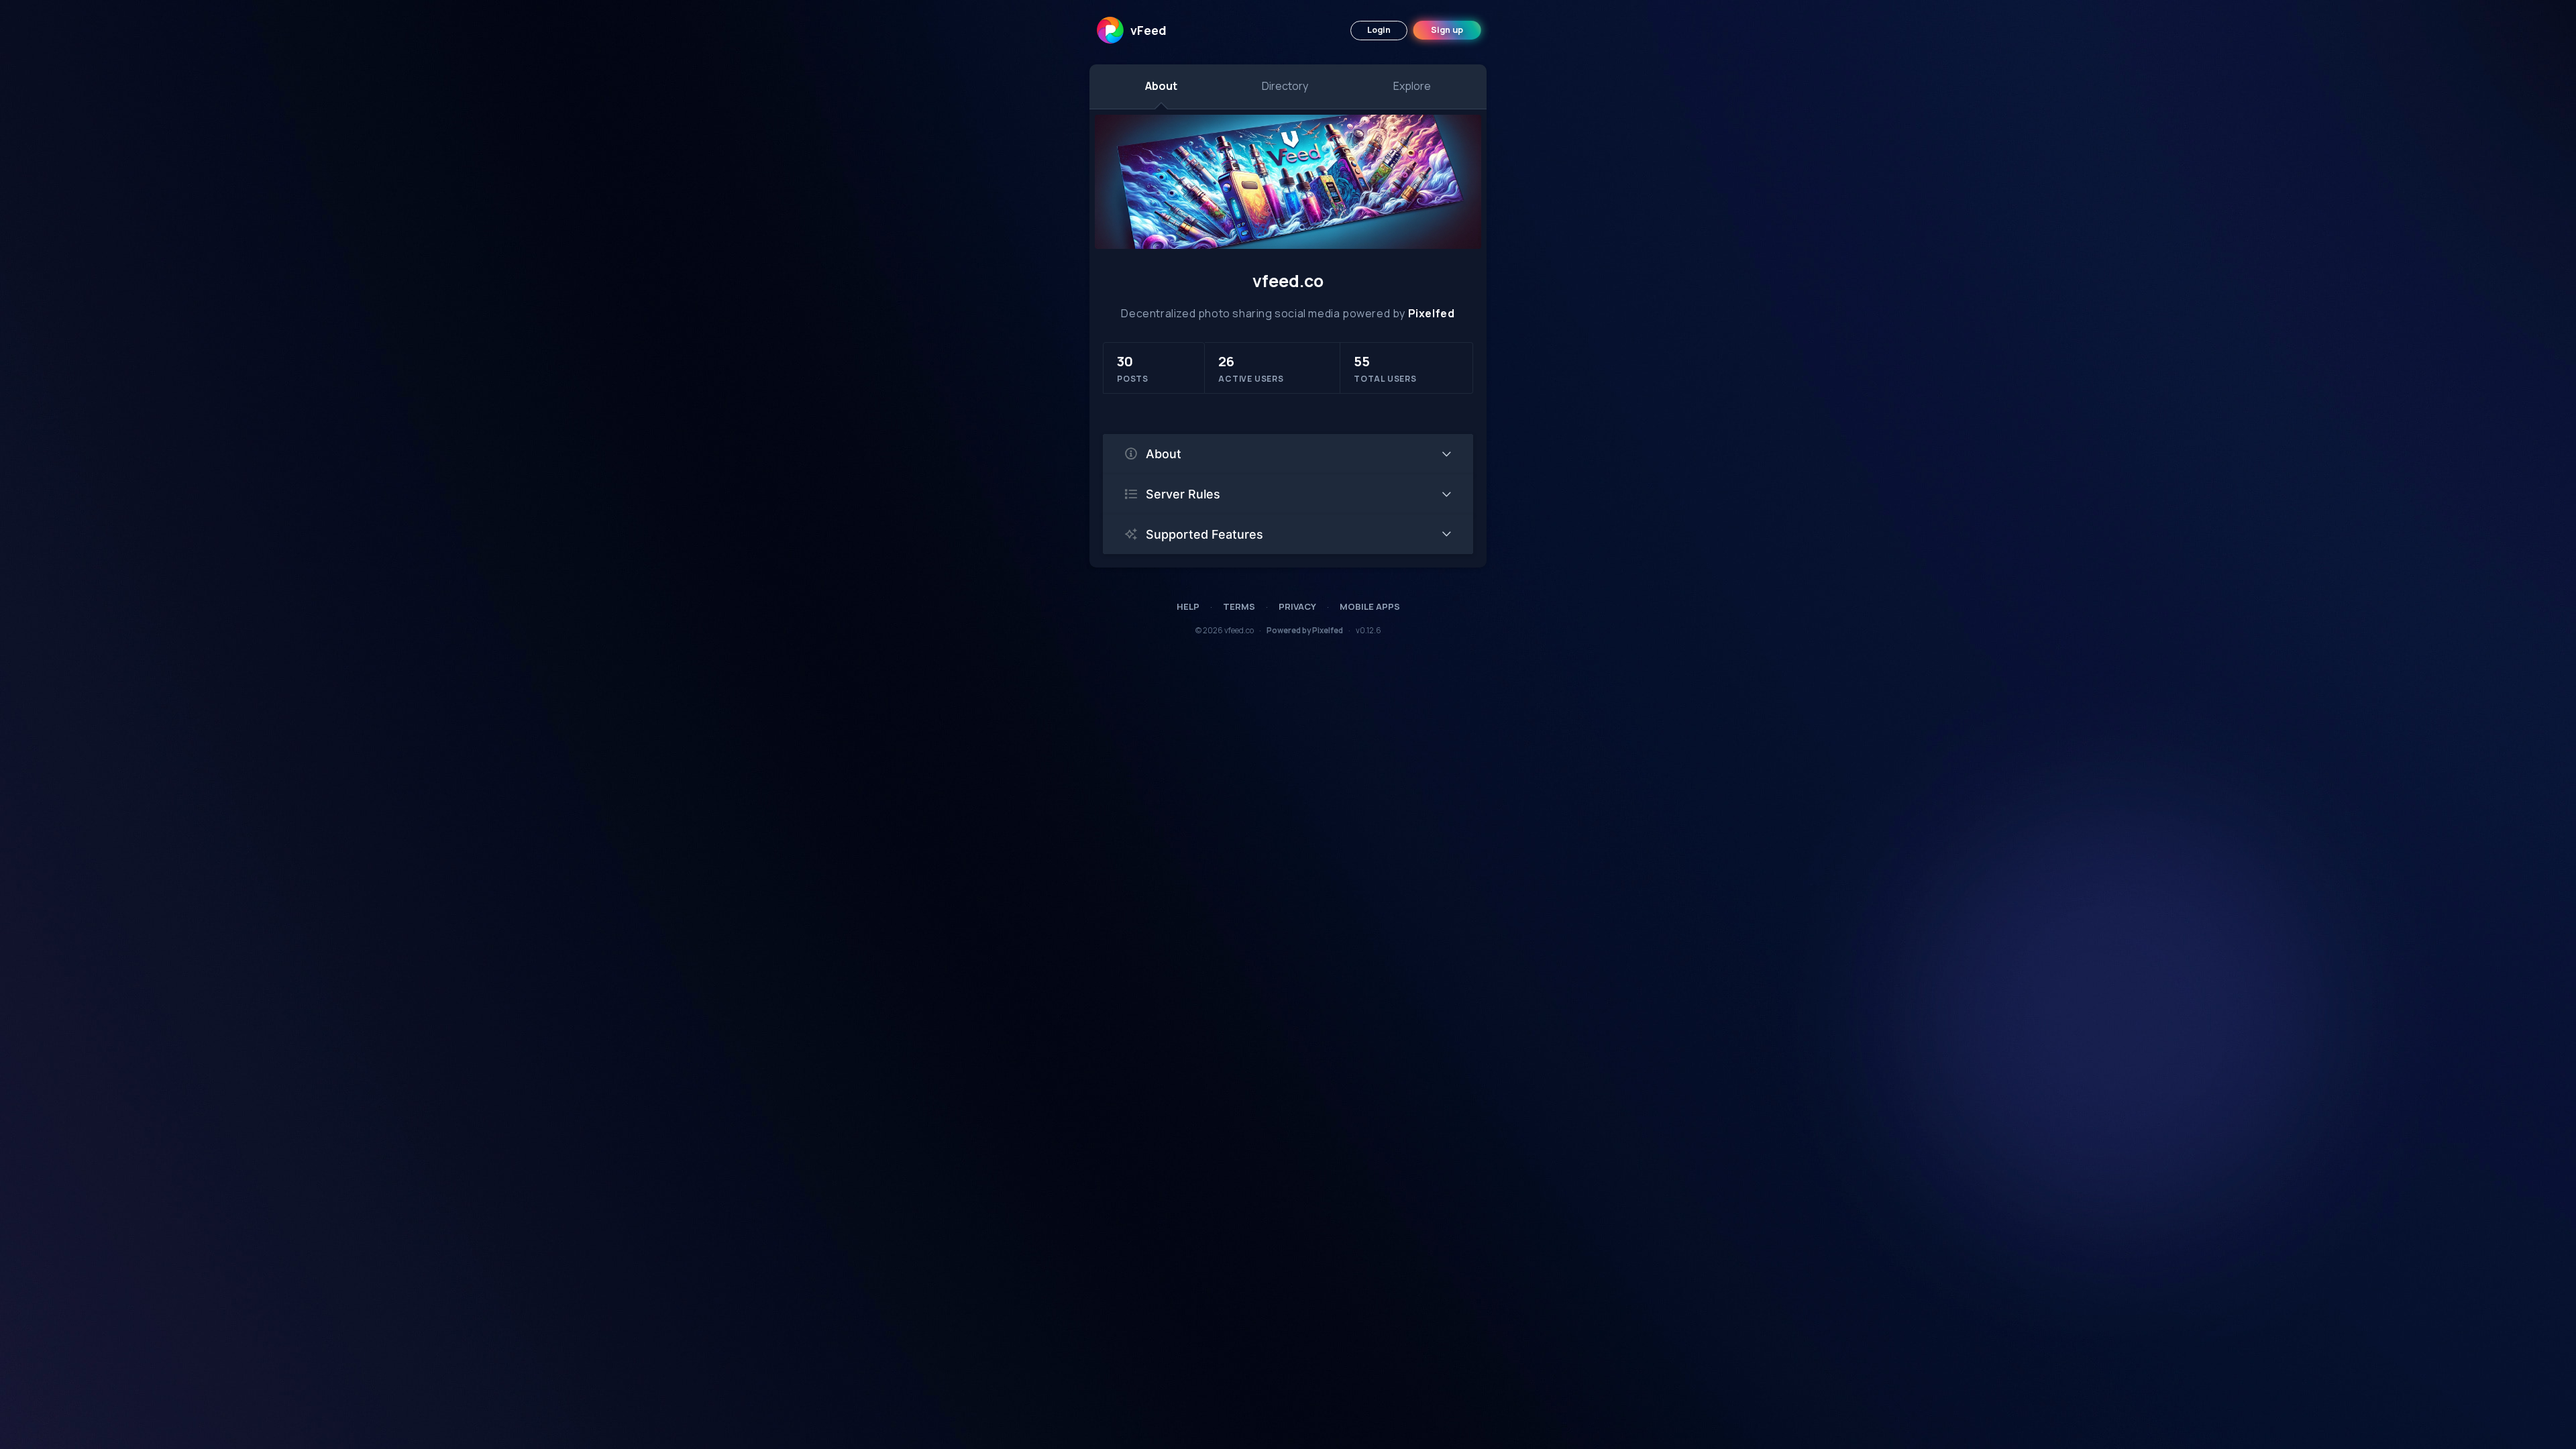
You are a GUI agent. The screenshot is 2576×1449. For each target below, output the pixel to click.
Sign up (1447, 30)
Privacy (1297, 606)
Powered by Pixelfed (1305, 630)
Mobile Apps (1370, 606)
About (1161, 86)
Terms (1239, 606)
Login (1379, 30)
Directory (1285, 86)
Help (1188, 606)
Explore (1412, 86)
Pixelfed (1432, 313)
